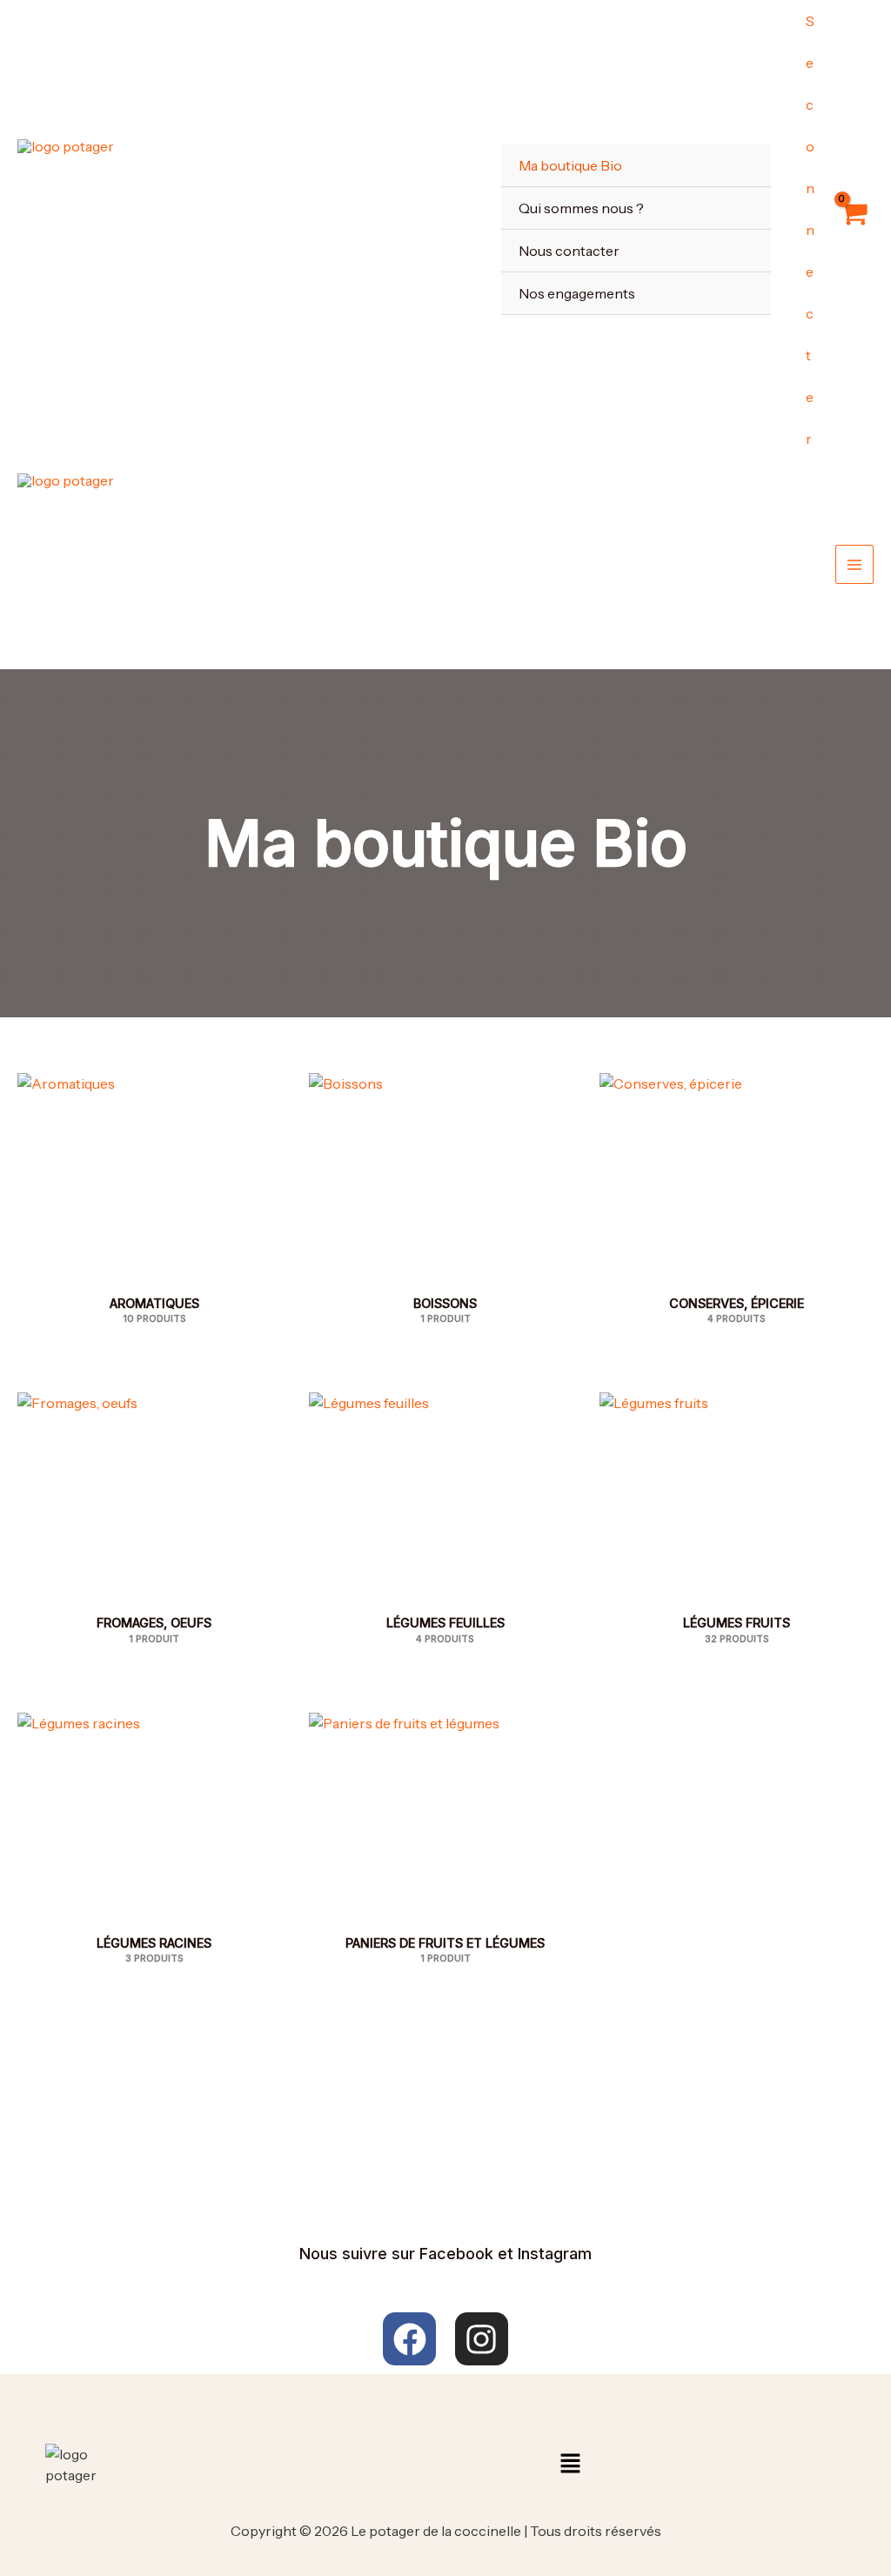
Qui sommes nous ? (581, 208)
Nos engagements (577, 293)
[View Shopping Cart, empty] (853, 230)
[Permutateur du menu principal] (854, 564)
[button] (570, 2465)
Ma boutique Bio (570, 165)
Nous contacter (569, 251)
